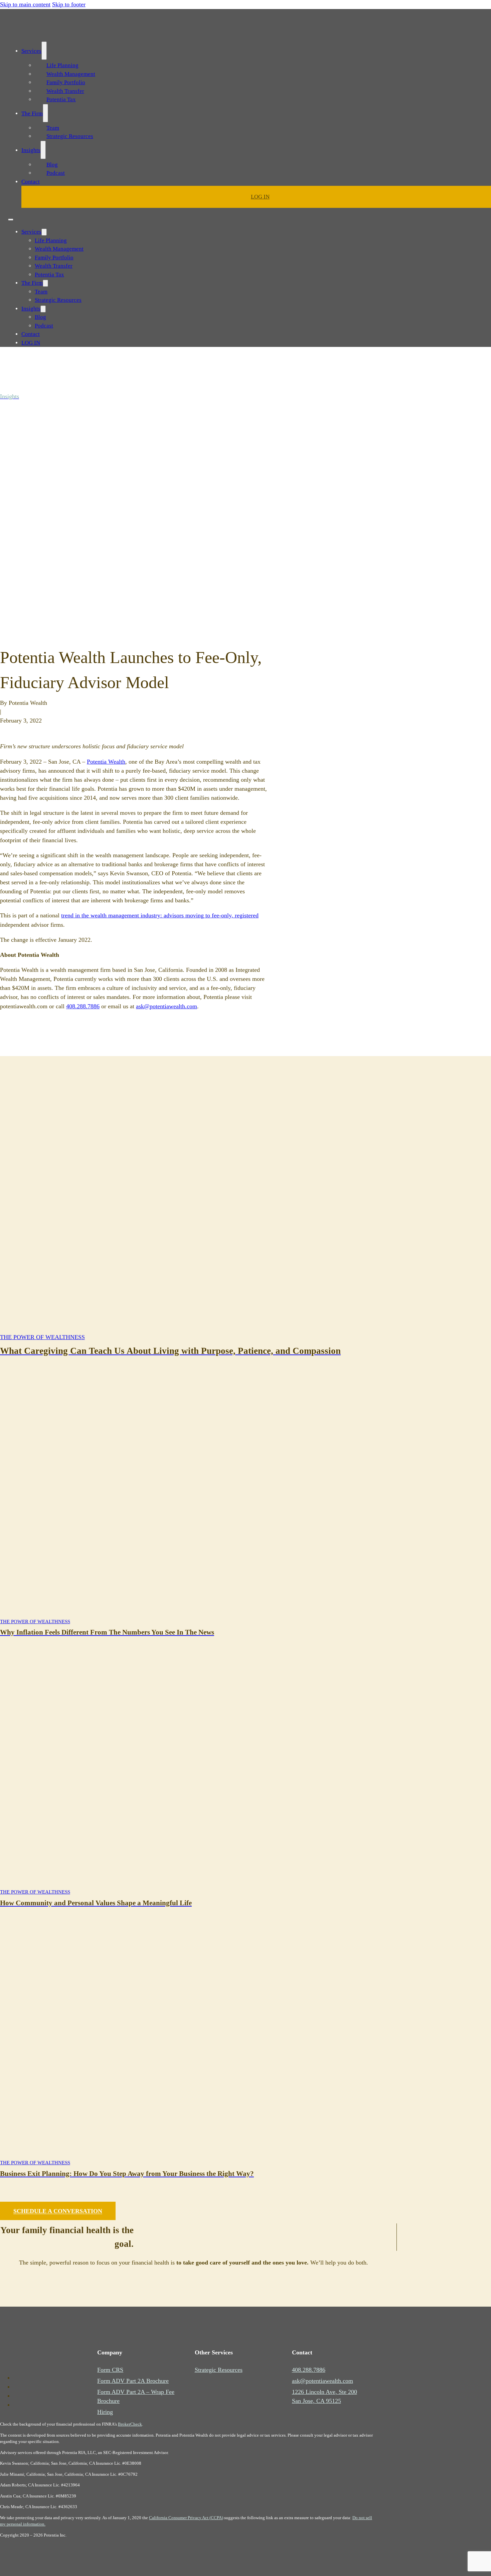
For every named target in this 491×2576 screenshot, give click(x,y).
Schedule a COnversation (58, 2211)
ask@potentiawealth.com (167, 1006)
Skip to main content (25, 4)
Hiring (105, 2412)
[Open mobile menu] (11, 220)
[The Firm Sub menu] (45, 113)
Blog (52, 165)
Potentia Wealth (106, 762)
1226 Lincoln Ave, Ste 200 (324, 2392)
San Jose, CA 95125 (316, 2401)
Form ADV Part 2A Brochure (133, 2381)
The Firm (32, 113)
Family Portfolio (66, 82)
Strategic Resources (70, 136)
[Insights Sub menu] (43, 150)
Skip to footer (69, 4)
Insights (31, 150)
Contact (31, 182)
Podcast (56, 173)
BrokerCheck (130, 2424)
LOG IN (260, 197)
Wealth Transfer (65, 91)
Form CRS (110, 2370)
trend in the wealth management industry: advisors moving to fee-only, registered (160, 915)
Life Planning (62, 65)
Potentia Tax (61, 99)
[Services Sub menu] (44, 51)
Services (31, 51)
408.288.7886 (83, 1006)
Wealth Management (71, 74)
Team (53, 128)
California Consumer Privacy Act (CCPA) (186, 2518)
